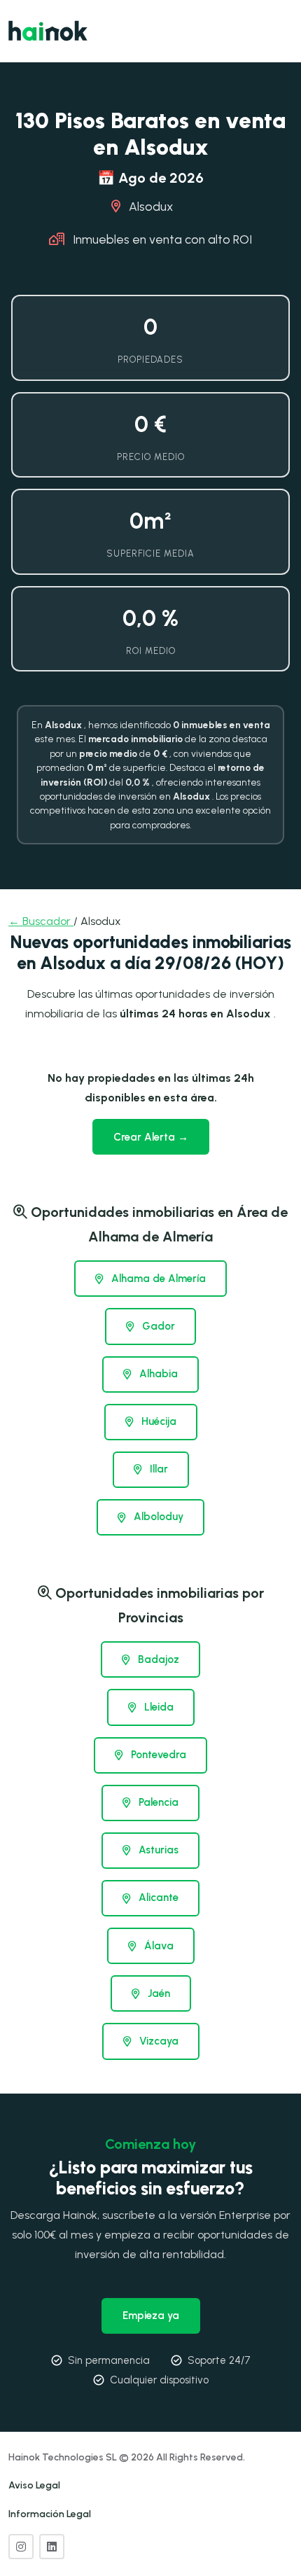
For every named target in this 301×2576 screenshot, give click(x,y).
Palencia (157, 1802)
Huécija (157, 1421)
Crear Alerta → (151, 1137)
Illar (157, 1469)
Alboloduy (157, 1517)
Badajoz (157, 1659)
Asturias (157, 1850)
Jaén (157, 1993)
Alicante (157, 1898)
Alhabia (157, 1374)
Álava (157, 1946)
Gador (157, 1326)
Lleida (157, 1707)
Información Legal (50, 2514)
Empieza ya (151, 2316)
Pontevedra (157, 1755)
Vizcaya (157, 2041)
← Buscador (41, 921)
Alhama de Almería (157, 1279)
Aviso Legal (34, 2485)
